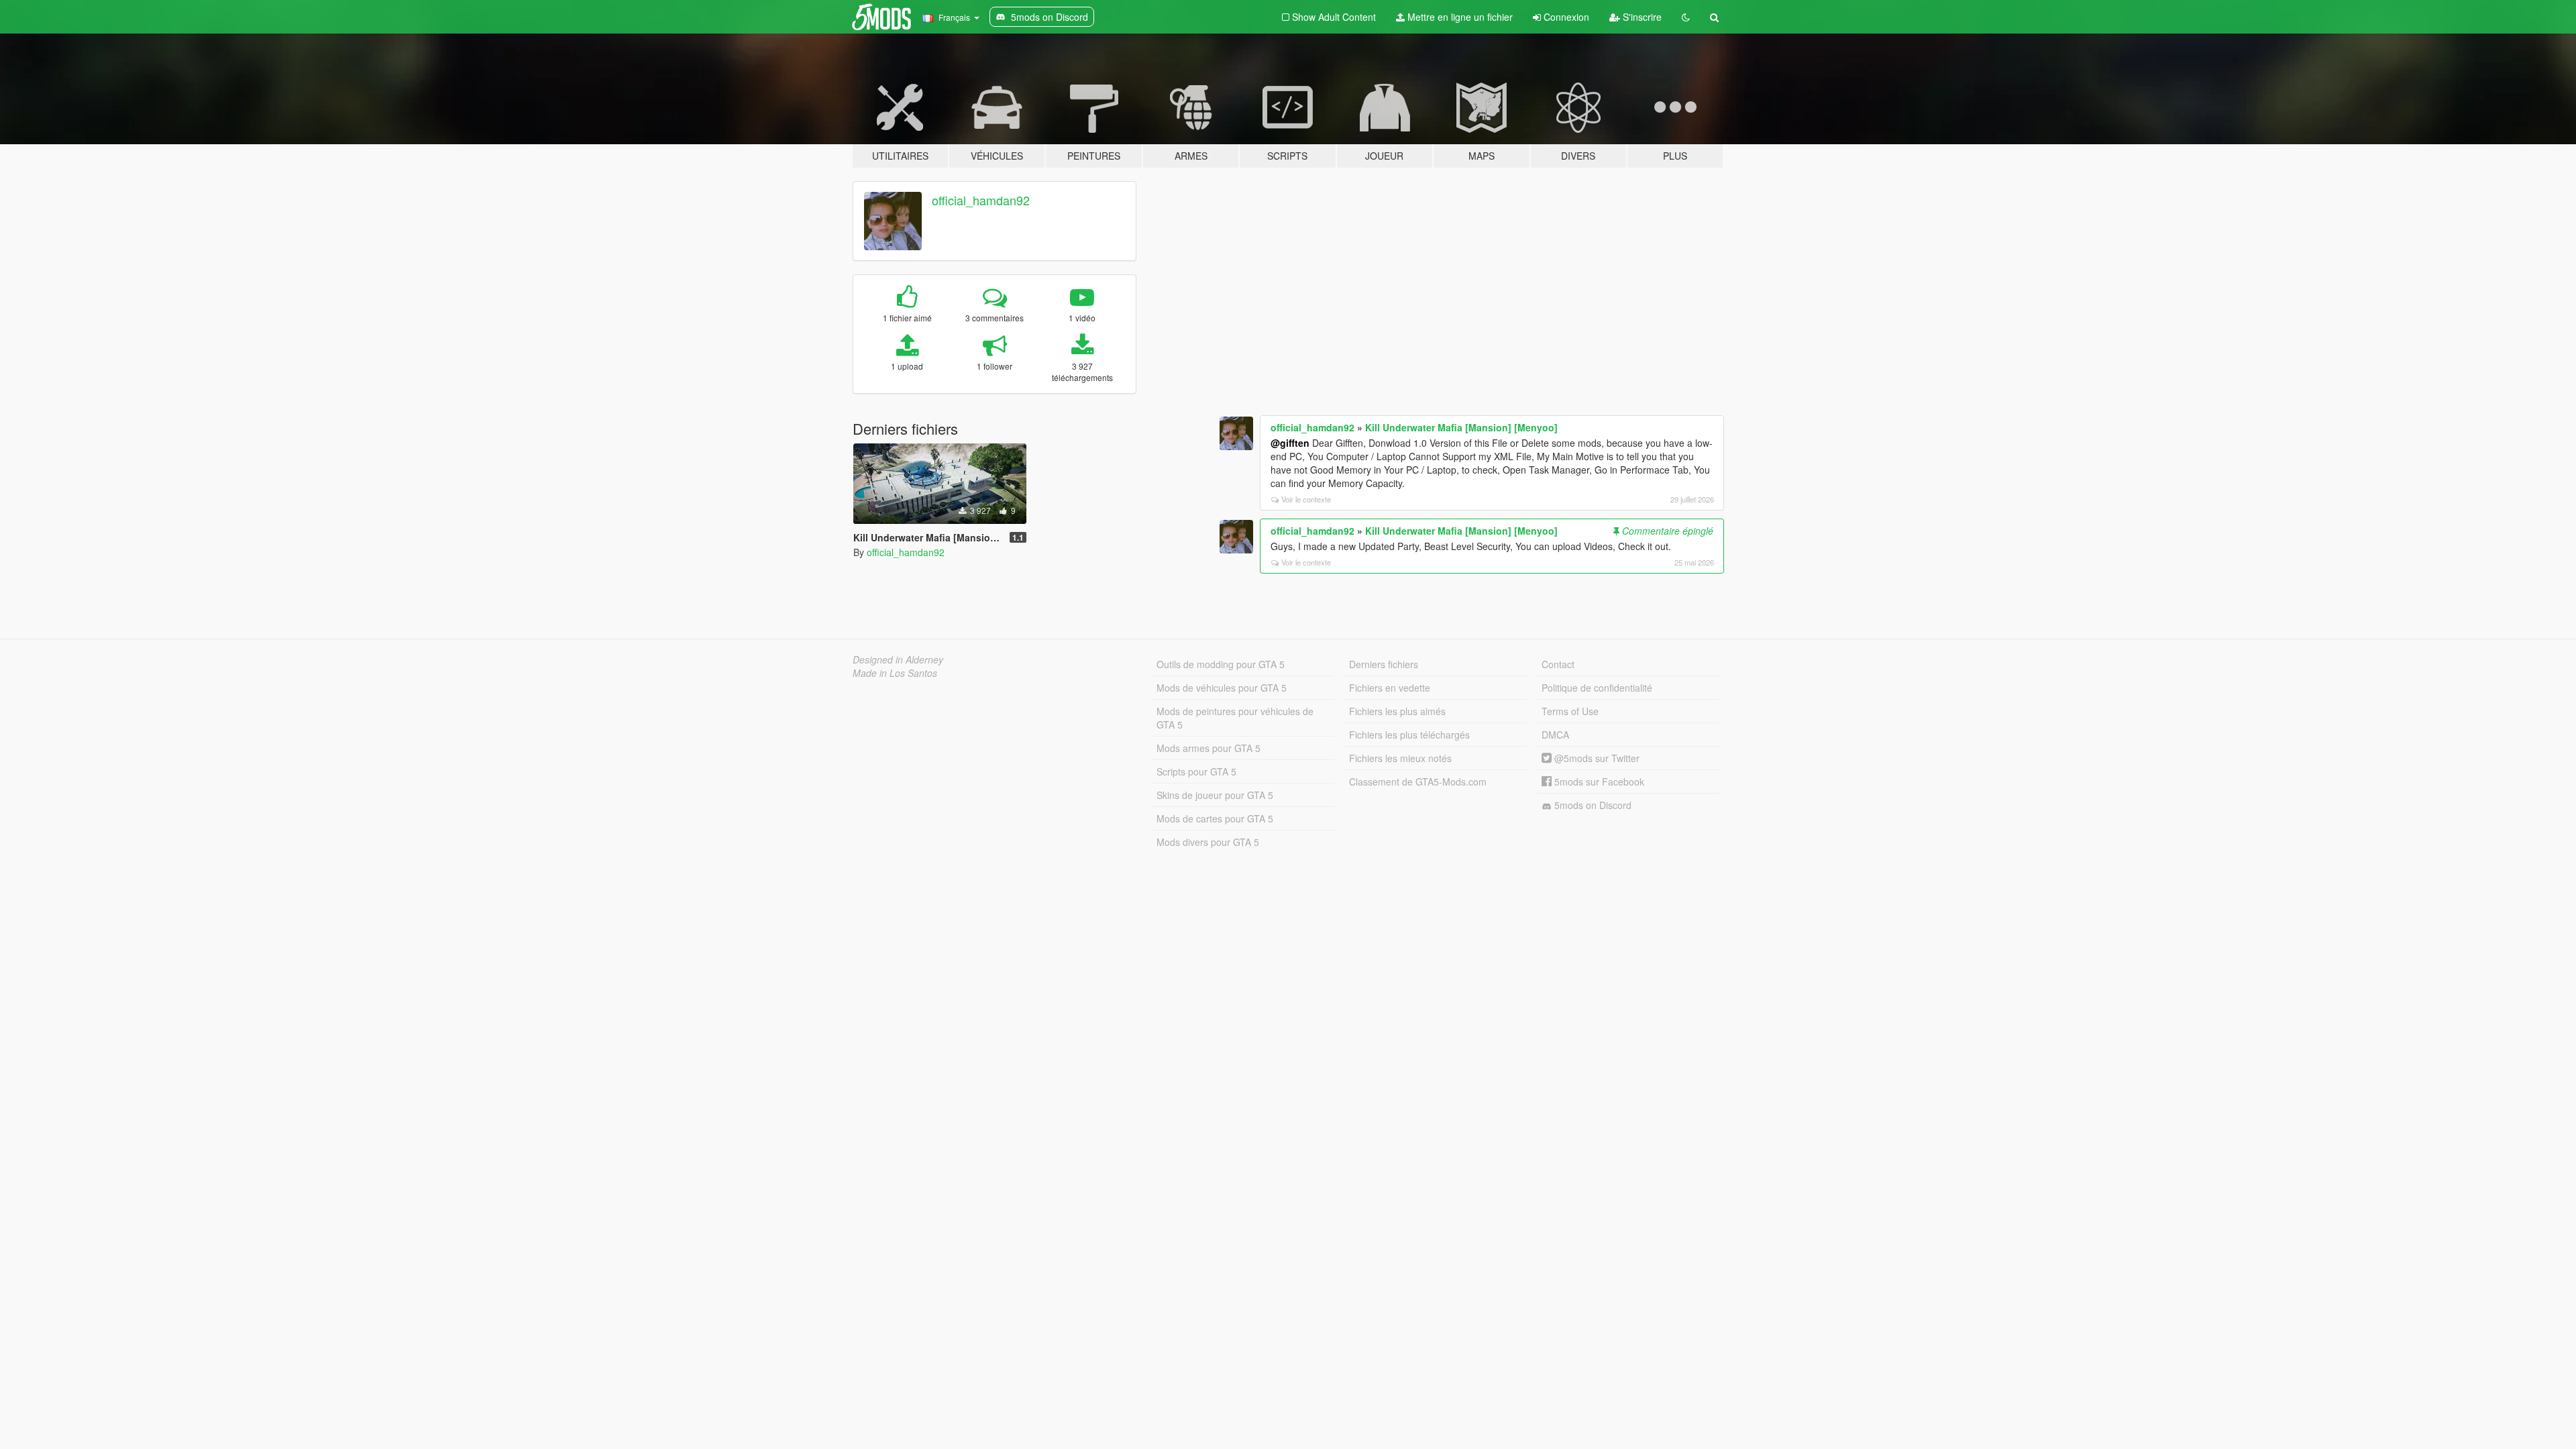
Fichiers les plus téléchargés (1409, 735)
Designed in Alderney (898, 659)
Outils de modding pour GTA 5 (1221, 664)
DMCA (1555, 735)
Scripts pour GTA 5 (1196, 771)
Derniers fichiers (1384, 664)
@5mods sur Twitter (1596, 758)
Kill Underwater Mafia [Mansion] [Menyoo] (1461, 427)
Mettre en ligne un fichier (1459, 17)
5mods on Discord (1592, 805)
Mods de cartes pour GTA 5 (1215, 818)
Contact (1558, 664)
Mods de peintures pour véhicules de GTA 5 (1235, 718)
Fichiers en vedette (1390, 688)
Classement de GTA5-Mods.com (1418, 782)
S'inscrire (1641, 17)
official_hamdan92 (981, 200)
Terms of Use (1570, 711)
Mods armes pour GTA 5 (1209, 748)
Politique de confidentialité (1597, 688)
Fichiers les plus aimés (1397, 711)
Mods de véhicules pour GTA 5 (1222, 688)
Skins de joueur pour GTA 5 (1215, 795)
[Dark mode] (1686, 17)
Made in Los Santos (895, 673)
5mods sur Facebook (1598, 782)
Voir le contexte (1306, 499)
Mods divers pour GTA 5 (1208, 842)
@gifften (1290, 443)
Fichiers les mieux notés (1400, 758)
